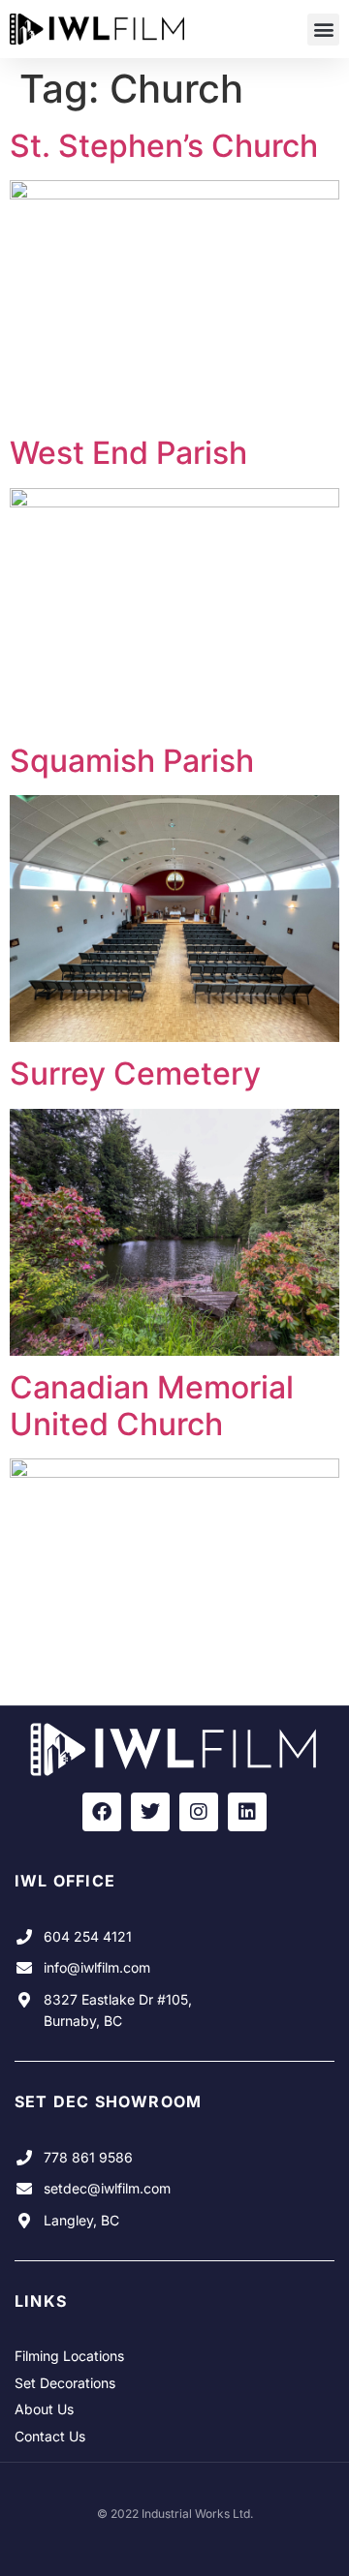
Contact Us (50, 2436)
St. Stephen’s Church (164, 146)
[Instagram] (199, 1812)
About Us (44, 2409)
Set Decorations (65, 2383)
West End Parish (128, 453)
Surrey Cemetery (135, 1073)
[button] (323, 30)
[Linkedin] (247, 1812)
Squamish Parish (132, 761)
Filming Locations (69, 2356)
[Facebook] (102, 1812)
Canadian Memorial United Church (152, 1406)
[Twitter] (150, 1812)
